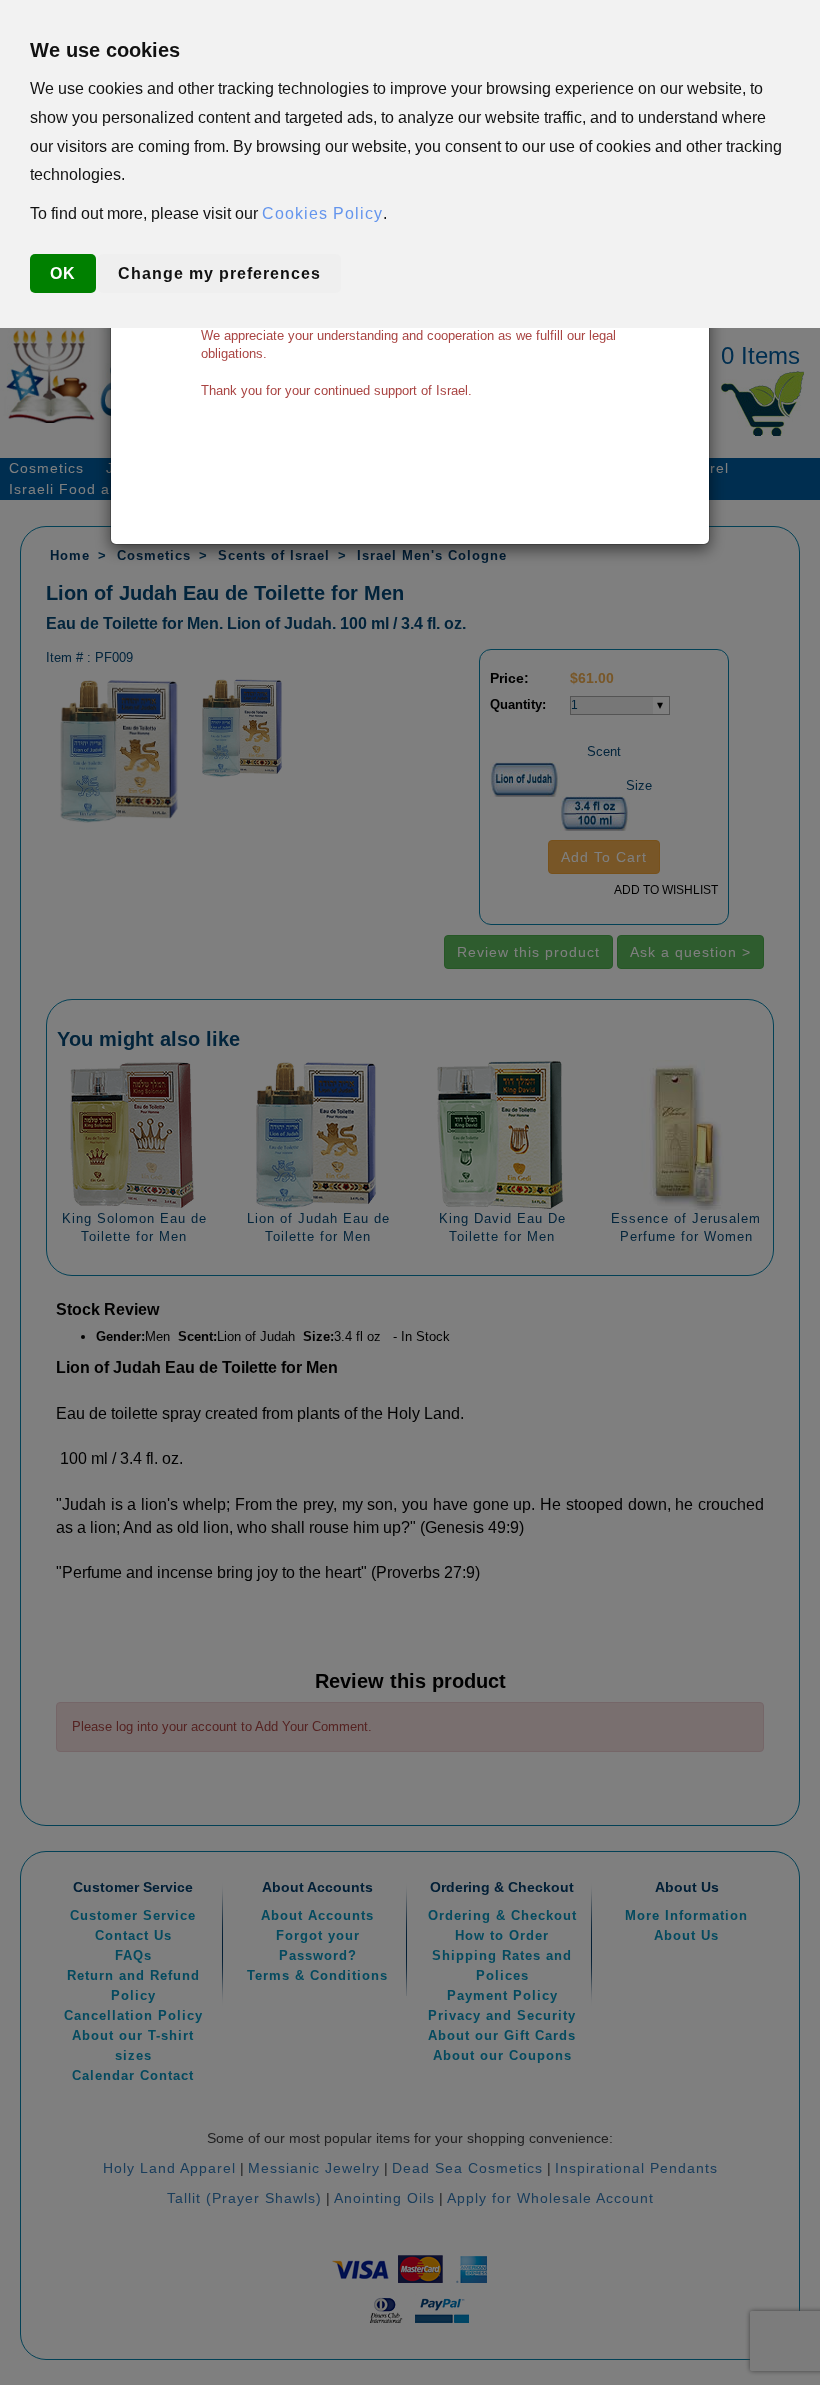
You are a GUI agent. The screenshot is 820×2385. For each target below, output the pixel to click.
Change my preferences (219, 273)
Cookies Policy (322, 213)
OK (63, 273)
